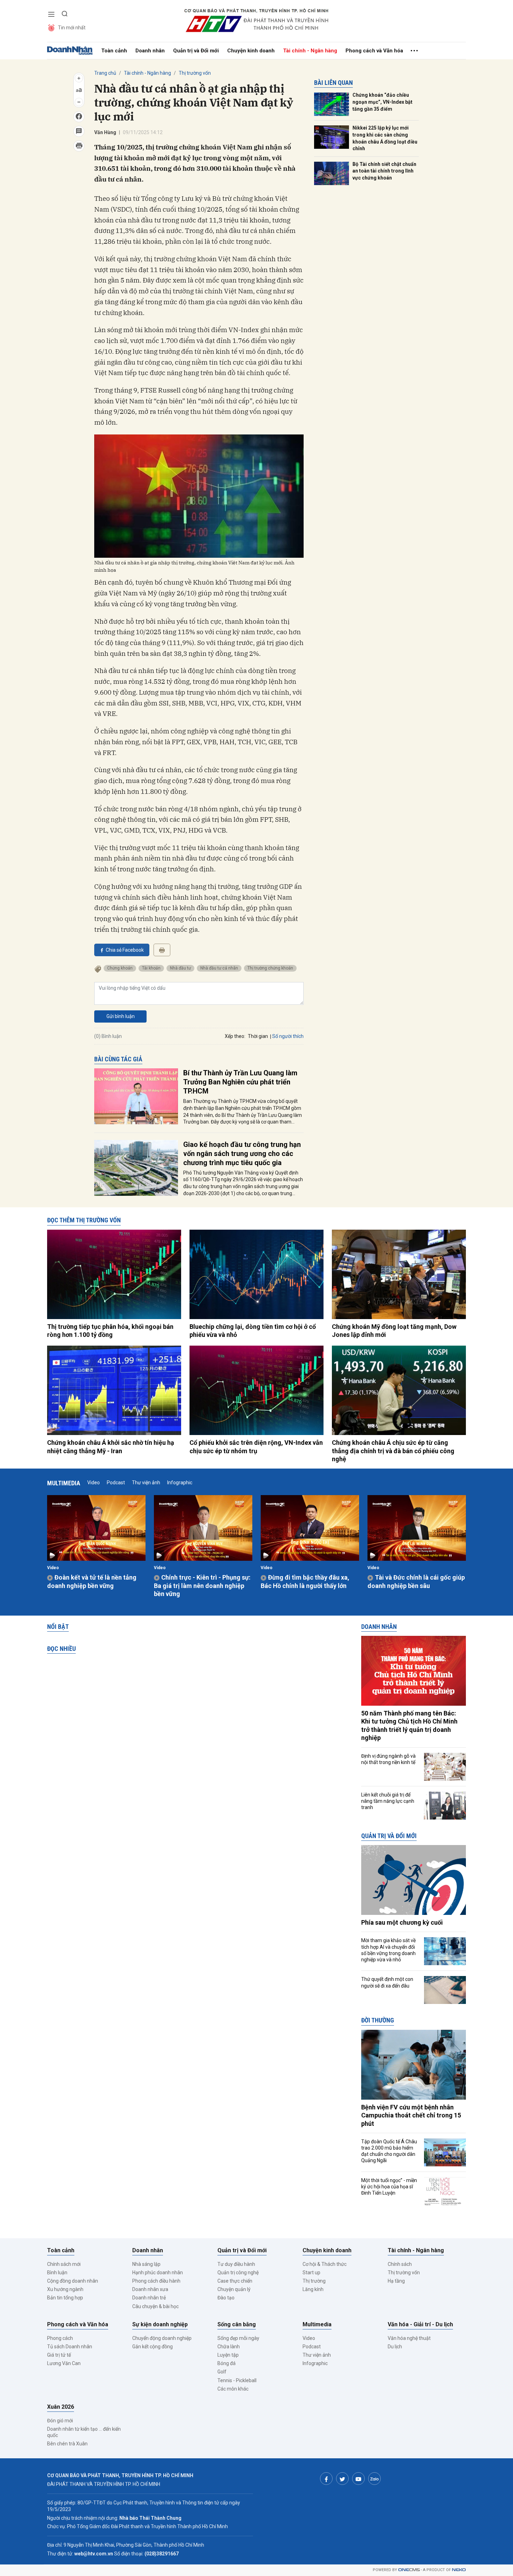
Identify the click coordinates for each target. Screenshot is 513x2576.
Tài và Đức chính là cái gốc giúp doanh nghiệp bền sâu (416, 1581)
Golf (222, 2372)
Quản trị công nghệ (238, 2273)
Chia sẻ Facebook (125, 950)
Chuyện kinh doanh (251, 51)
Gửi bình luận (121, 1016)
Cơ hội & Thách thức (325, 2264)
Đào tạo (226, 2298)
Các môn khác (233, 2389)
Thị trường (314, 2281)
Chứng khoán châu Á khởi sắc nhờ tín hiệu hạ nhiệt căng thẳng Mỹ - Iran (111, 1447)
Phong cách (60, 2338)
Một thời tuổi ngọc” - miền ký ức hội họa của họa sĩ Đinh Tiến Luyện (389, 2187)
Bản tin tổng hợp (65, 2298)
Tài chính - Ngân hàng (310, 51)
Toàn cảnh (114, 51)
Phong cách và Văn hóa (374, 51)
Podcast (116, 1483)
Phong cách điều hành (156, 2281)
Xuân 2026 (61, 2407)
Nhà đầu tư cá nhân (219, 968)
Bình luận (57, 2273)
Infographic (180, 1483)
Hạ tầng (396, 2281)
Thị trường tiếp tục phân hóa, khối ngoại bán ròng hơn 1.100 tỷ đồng (110, 1331)
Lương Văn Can (64, 2363)
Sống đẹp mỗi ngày (238, 2338)
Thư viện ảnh (146, 1483)
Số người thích (288, 1036)
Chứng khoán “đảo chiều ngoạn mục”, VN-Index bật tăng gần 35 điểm (382, 102)
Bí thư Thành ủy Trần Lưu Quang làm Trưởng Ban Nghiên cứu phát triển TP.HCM (240, 1082)
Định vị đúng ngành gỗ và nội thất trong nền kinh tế (388, 1759)
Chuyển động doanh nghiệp (162, 2338)
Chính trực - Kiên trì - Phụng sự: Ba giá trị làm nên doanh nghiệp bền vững (202, 1586)
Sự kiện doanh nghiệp (160, 2324)
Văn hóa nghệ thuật (409, 2338)
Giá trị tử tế (59, 2355)
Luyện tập (228, 2355)
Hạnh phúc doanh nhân (158, 2273)
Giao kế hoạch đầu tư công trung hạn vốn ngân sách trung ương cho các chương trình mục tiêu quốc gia (242, 1154)
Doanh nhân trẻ (149, 2298)
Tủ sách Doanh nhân (70, 2347)
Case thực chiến (235, 2281)
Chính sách (400, 2264)
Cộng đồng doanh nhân (73, 2281)
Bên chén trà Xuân (67, 2444)
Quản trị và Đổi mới (196, 51)
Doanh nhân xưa (150, 2289)
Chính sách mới (64, 2264)
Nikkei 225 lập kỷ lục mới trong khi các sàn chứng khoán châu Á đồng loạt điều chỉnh (385, 138)
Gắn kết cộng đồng (153, 2347)
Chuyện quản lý (234, 2289)
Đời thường (378, 2020)
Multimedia (64, 1483)
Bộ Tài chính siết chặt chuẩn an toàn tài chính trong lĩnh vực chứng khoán (384, 171)
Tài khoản (151, 968)
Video (94, 1483)
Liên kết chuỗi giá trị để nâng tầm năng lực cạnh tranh (388, 1801)
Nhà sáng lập (146, 2264)
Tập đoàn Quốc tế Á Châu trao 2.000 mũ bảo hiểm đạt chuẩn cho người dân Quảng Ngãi (389, 2151)
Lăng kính (313, 2289)
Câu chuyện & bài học (155, 2306)
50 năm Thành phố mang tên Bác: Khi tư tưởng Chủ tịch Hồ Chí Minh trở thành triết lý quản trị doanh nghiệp (409, 1725)
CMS (409, 2570)
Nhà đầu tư (180, 968)
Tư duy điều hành (236, 2264)
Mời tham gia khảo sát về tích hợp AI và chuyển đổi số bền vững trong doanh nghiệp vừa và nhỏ (388, 1950)
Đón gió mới (60, 2421)
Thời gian (258, 1036)
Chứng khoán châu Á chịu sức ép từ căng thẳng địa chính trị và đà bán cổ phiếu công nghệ (393, 1451)
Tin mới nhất (72, 28)
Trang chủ (105, 73)
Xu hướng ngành (65, 2289)
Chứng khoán (120, 968)
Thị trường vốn (195, 73)
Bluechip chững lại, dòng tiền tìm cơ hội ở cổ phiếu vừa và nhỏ (253, 1331)
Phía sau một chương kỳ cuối (402, 1922)
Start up (311, 2273)
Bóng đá (226, 2363)
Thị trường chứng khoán (270, 968)
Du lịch (395, 2347)
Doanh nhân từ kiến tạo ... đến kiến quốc (84, 2432)
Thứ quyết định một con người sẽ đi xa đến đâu (387, 1982)
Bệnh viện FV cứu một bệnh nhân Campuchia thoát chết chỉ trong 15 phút (411, 2115)
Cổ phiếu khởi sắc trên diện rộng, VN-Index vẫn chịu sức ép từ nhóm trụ (256, 1447)
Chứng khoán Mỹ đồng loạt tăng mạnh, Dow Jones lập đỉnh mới (394, 1331)
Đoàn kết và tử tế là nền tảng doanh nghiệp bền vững (92, 1581)
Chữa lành (229, 2347)
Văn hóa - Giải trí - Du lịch (420, 2324)
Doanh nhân (150, 51)
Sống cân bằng (237, 2324)
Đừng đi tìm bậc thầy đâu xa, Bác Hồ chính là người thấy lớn (305, 1581)
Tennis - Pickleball (237, 2380)
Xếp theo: (235, 1036)
